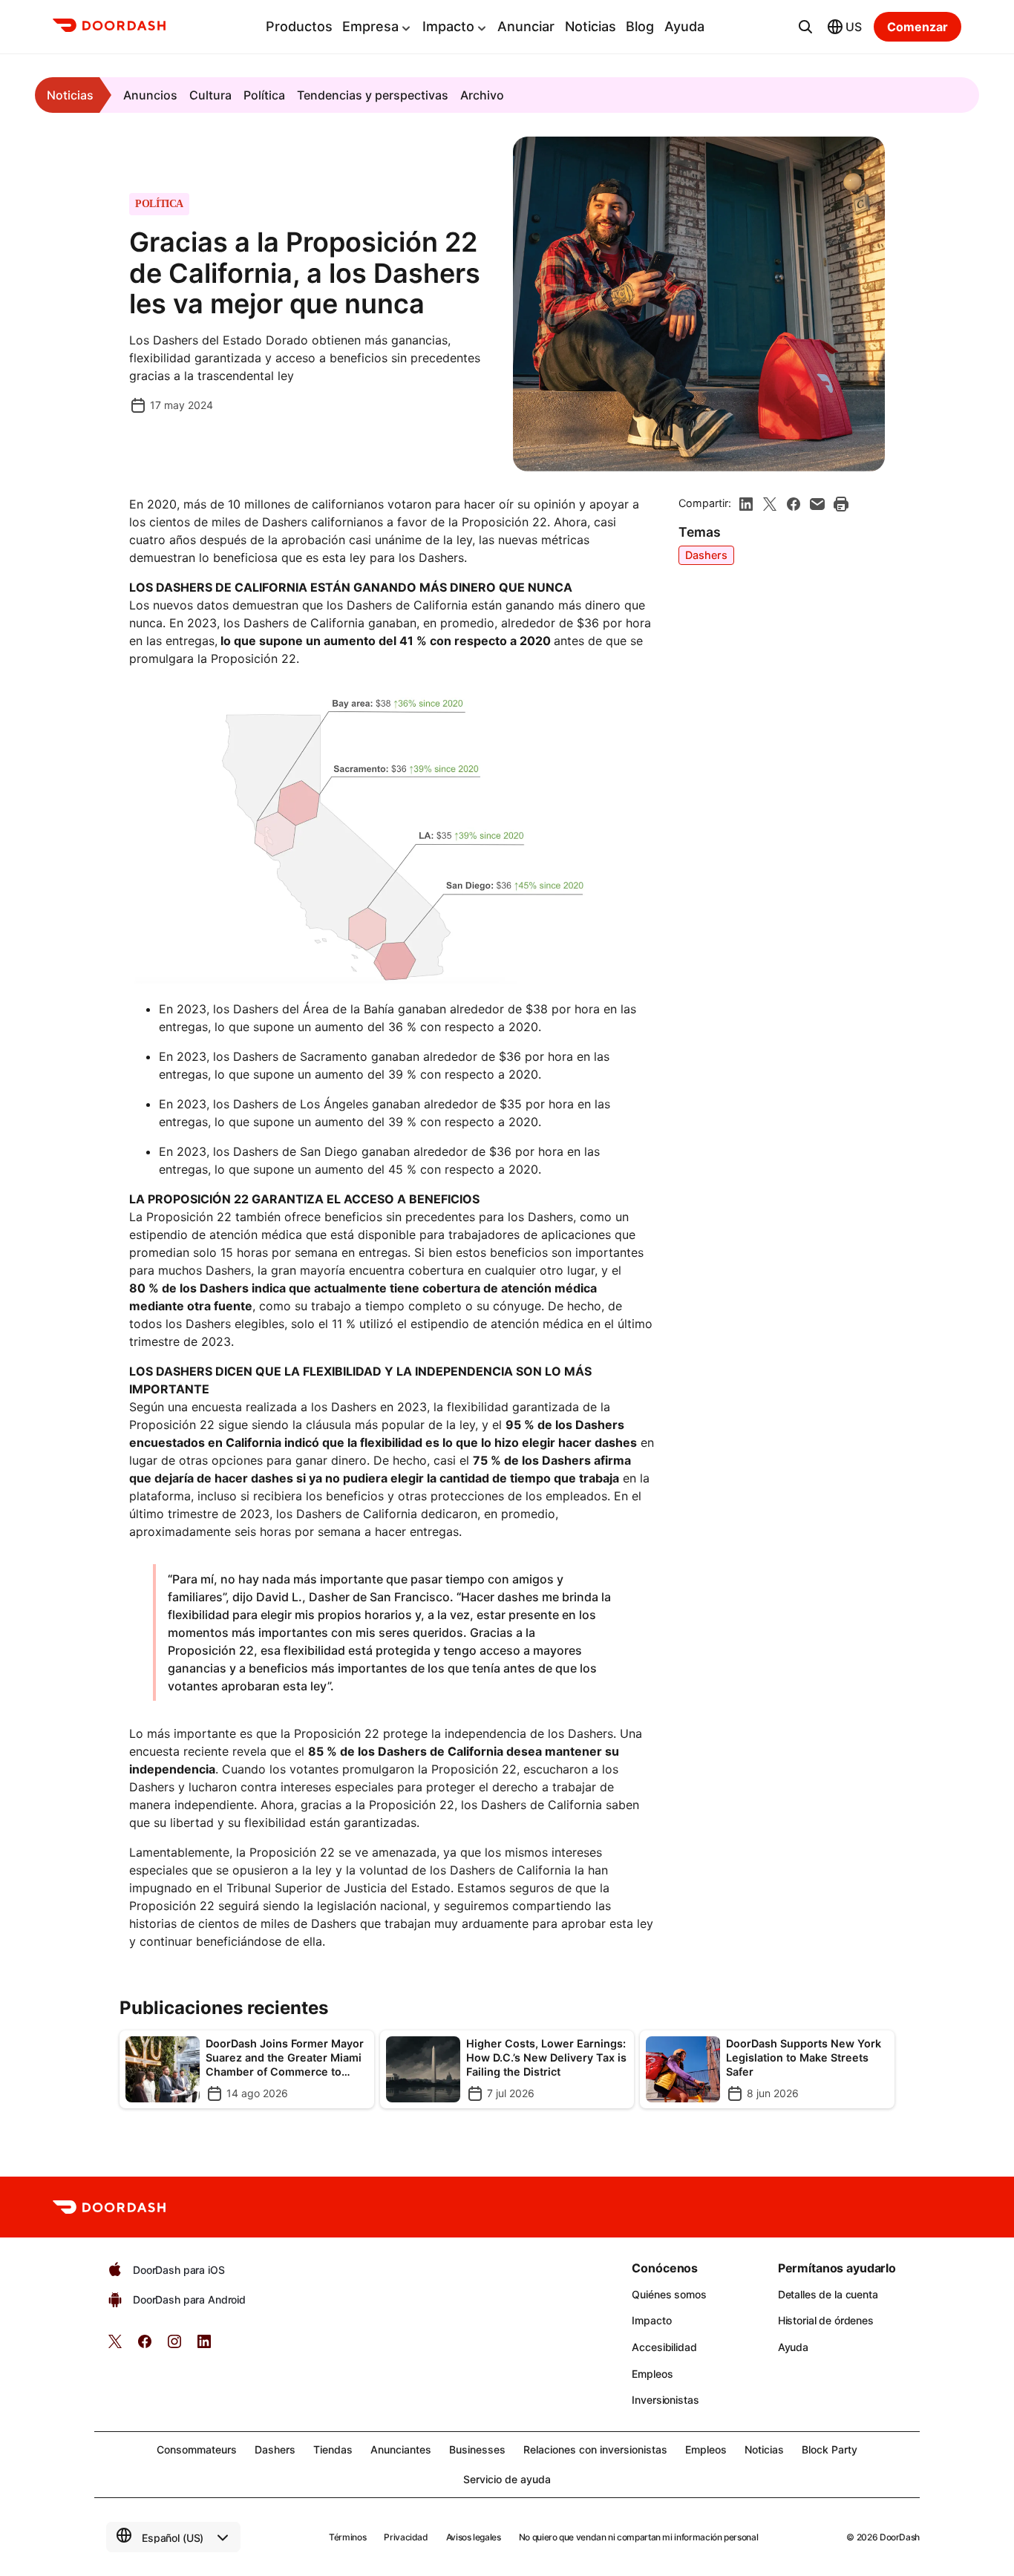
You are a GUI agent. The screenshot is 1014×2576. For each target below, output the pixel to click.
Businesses (477, 2449)
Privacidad (406, 2537)
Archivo (482, 95)
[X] (770, 504)
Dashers (706, 555)
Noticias (591, 26)
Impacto (448, 26)
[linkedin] (746, 504)
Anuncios (150, 95)
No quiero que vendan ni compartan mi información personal (638, 2537)
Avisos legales (474, 2537)
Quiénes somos (669, 2294)
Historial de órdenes (826, 2320)
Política (264, 95)
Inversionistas (665, 2400)
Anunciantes (401, 2449)
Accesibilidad (664, 2347)
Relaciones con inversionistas (595, 2449)
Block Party (830, 2449)
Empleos (652, 2374)
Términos (347, 2537)
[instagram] (174, 2346)
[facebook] (794, 504)
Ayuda (684, 26)
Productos (299, 26)
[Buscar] (805, 27)
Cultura (210, 95)
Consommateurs (197, 2449)
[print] (841, 504)
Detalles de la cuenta (828, 2294)
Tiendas (333, 2449)
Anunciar (526, 26)
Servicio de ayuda (507, 2479)
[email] (817, 504)
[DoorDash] (109, 27)
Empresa (370, 26)
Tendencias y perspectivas (373, 95)
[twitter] (115, 2346)
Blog (640, 26)
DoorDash (900, 2537)
